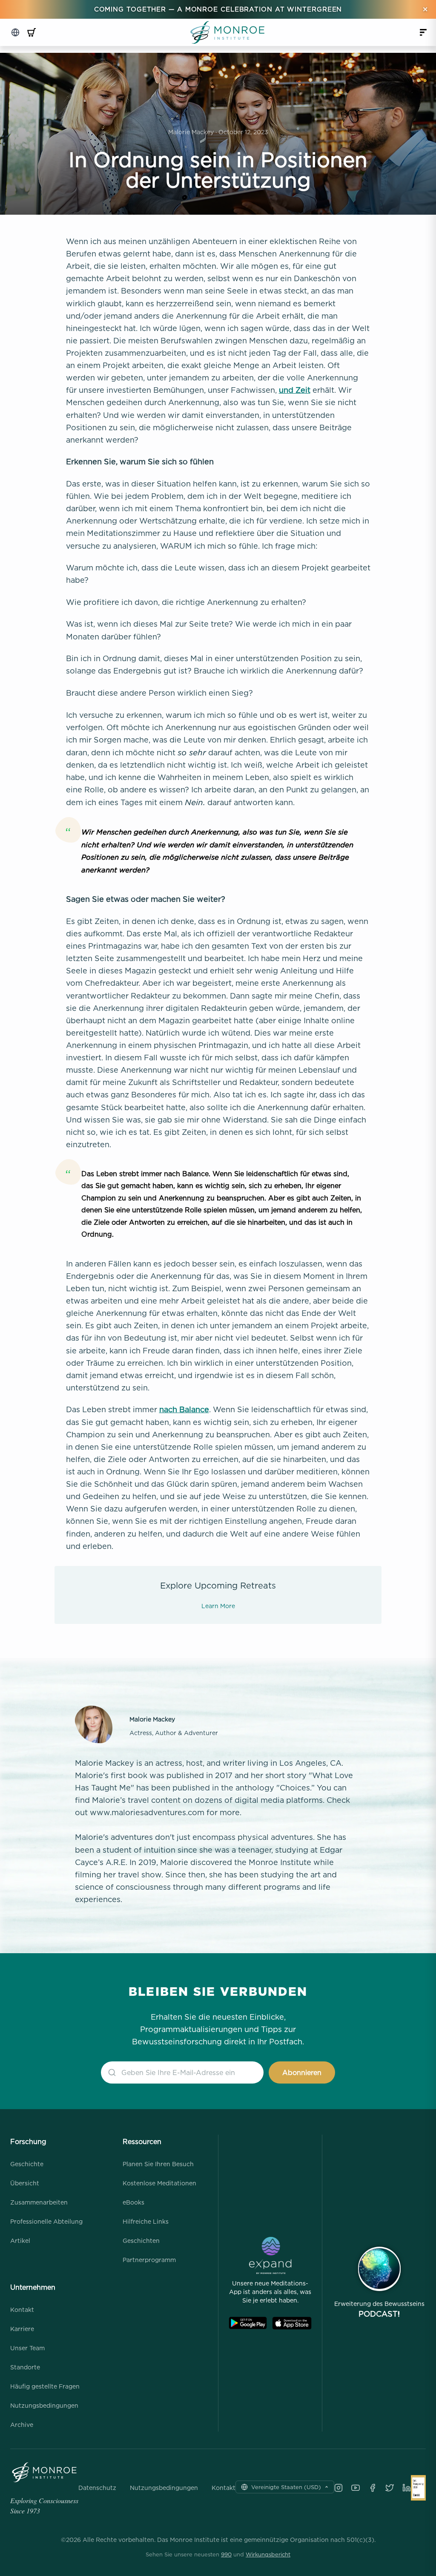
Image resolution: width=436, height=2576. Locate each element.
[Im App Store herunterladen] (292, 2323)
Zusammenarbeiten (39, 2202)
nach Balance (184, 1409)
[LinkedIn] (407, 2488)
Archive (22, 2425)
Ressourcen (142, 2141)
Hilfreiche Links (146, 2221)
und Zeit (295, 390)
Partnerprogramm (149, 2260)
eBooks (133, 2202)
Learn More (218, 1606)
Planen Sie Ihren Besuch (158, 2164)
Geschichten (141, 2241)
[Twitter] (390, 2488)
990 (226, 2554)
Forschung (28, 2141)
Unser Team (27, 2348)
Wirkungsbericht (268, 2554)
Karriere (22, 2329)
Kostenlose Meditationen (159, 2183)
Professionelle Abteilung (46, 2221)
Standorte (25, 2367)
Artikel (20, 2241)
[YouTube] (356, 2488)
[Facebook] (373, 2488)
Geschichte (27, 2164)
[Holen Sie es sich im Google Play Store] (248, 2323)
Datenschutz (97, 2488)
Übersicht (25, 2183)
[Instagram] (338, 2488)
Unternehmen (33, 2287)
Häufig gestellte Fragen (45, 2386)
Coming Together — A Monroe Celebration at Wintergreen (218, 9)
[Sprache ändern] (15, 32)
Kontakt (22, 2310)
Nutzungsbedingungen (44, 2405)
